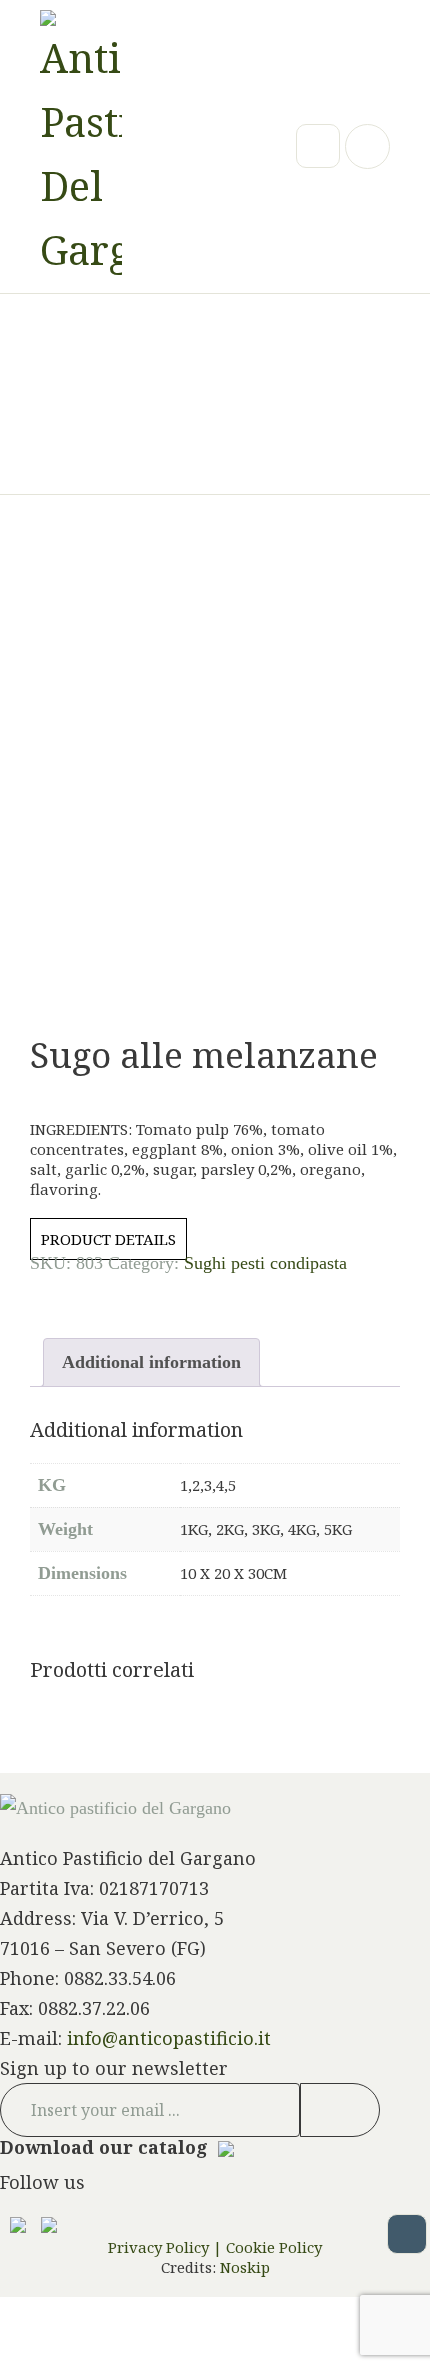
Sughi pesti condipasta (265, 1263)
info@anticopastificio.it (169, 2038)
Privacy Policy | (165, 2247)
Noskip (243, 2267)
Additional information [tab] (151, 1362)
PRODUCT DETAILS (108, 1239)
